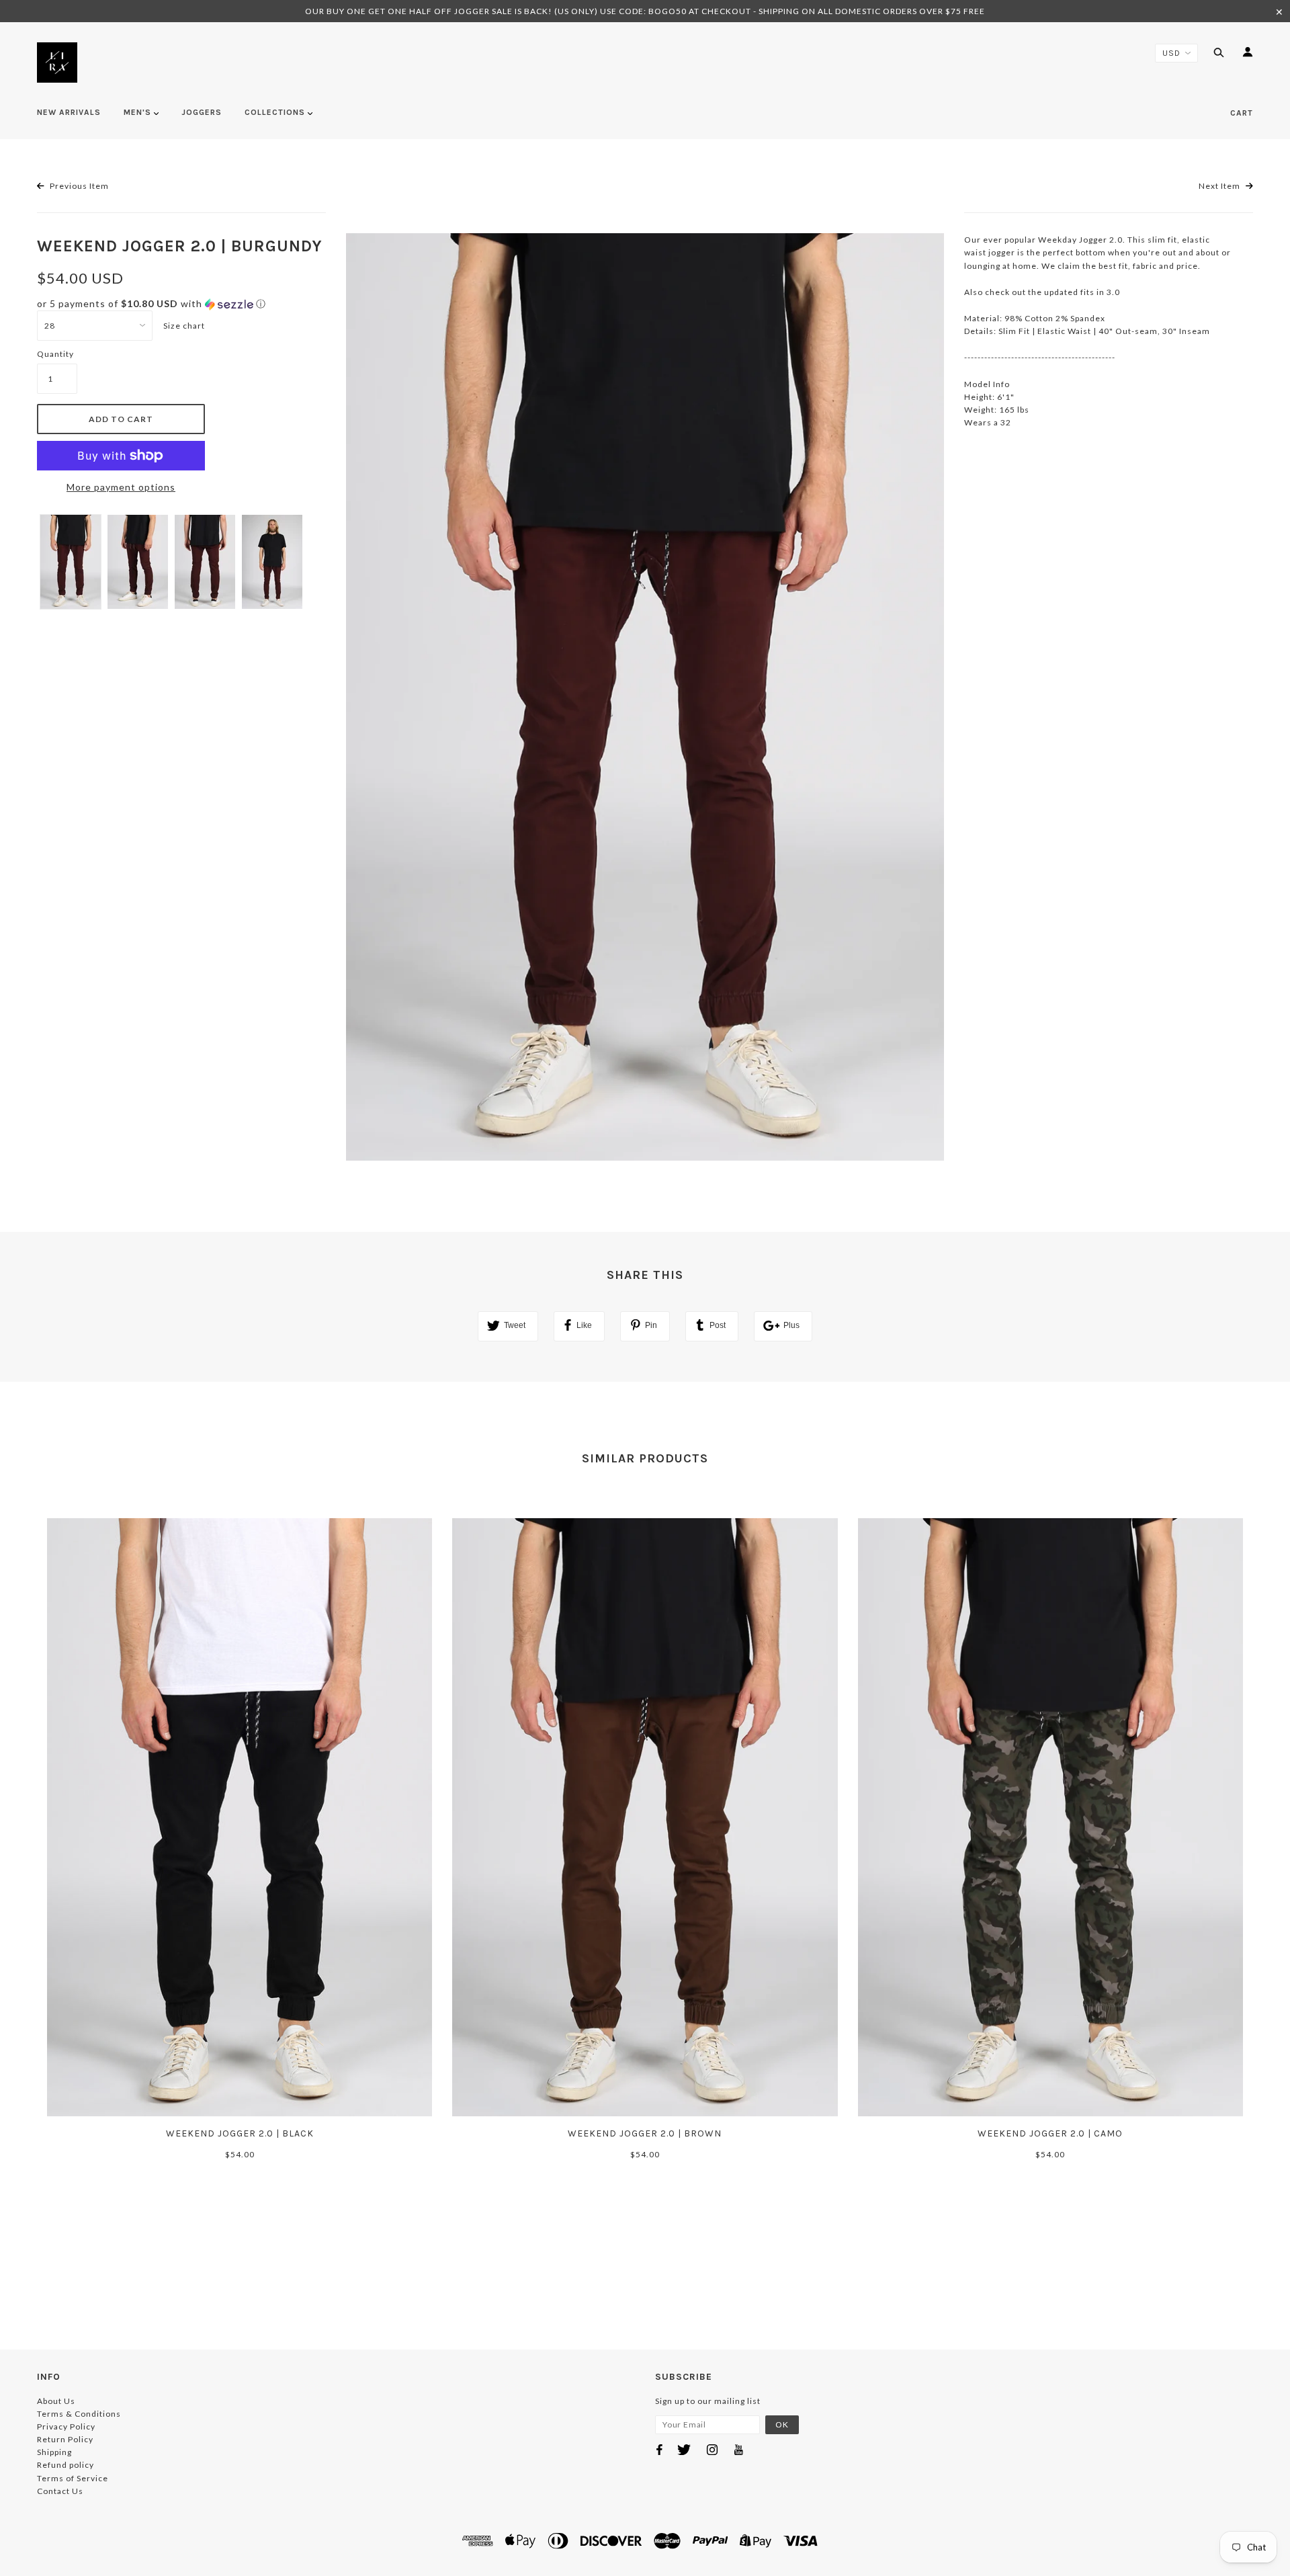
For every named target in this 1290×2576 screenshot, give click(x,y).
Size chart (184, 326)
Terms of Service (73, 2478)
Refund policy (66, 2465)
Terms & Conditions (79, 2414)
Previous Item (78, 186)
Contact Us (60, 2491)
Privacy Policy (66, 2426)
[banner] (57, 63)
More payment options (121, 487)
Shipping (54, 2452)
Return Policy (65, 2439)
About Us (56, 2401)
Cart (1242, 113)
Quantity (55, 354)
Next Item (1220, 186)
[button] (181, 304)
